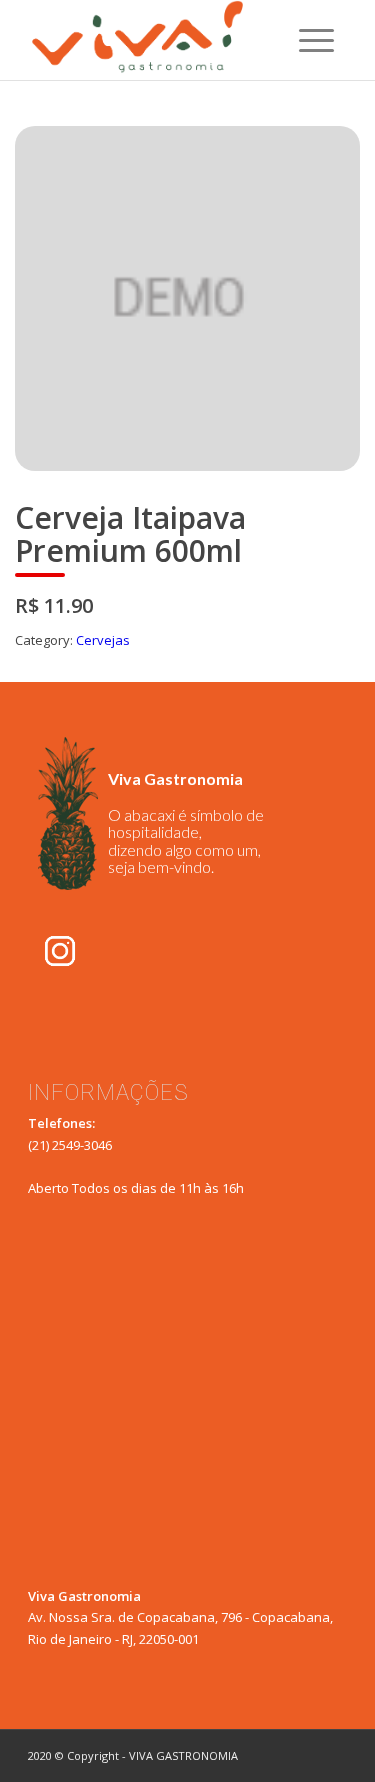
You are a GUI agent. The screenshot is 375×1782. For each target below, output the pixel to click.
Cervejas (103, 640)
